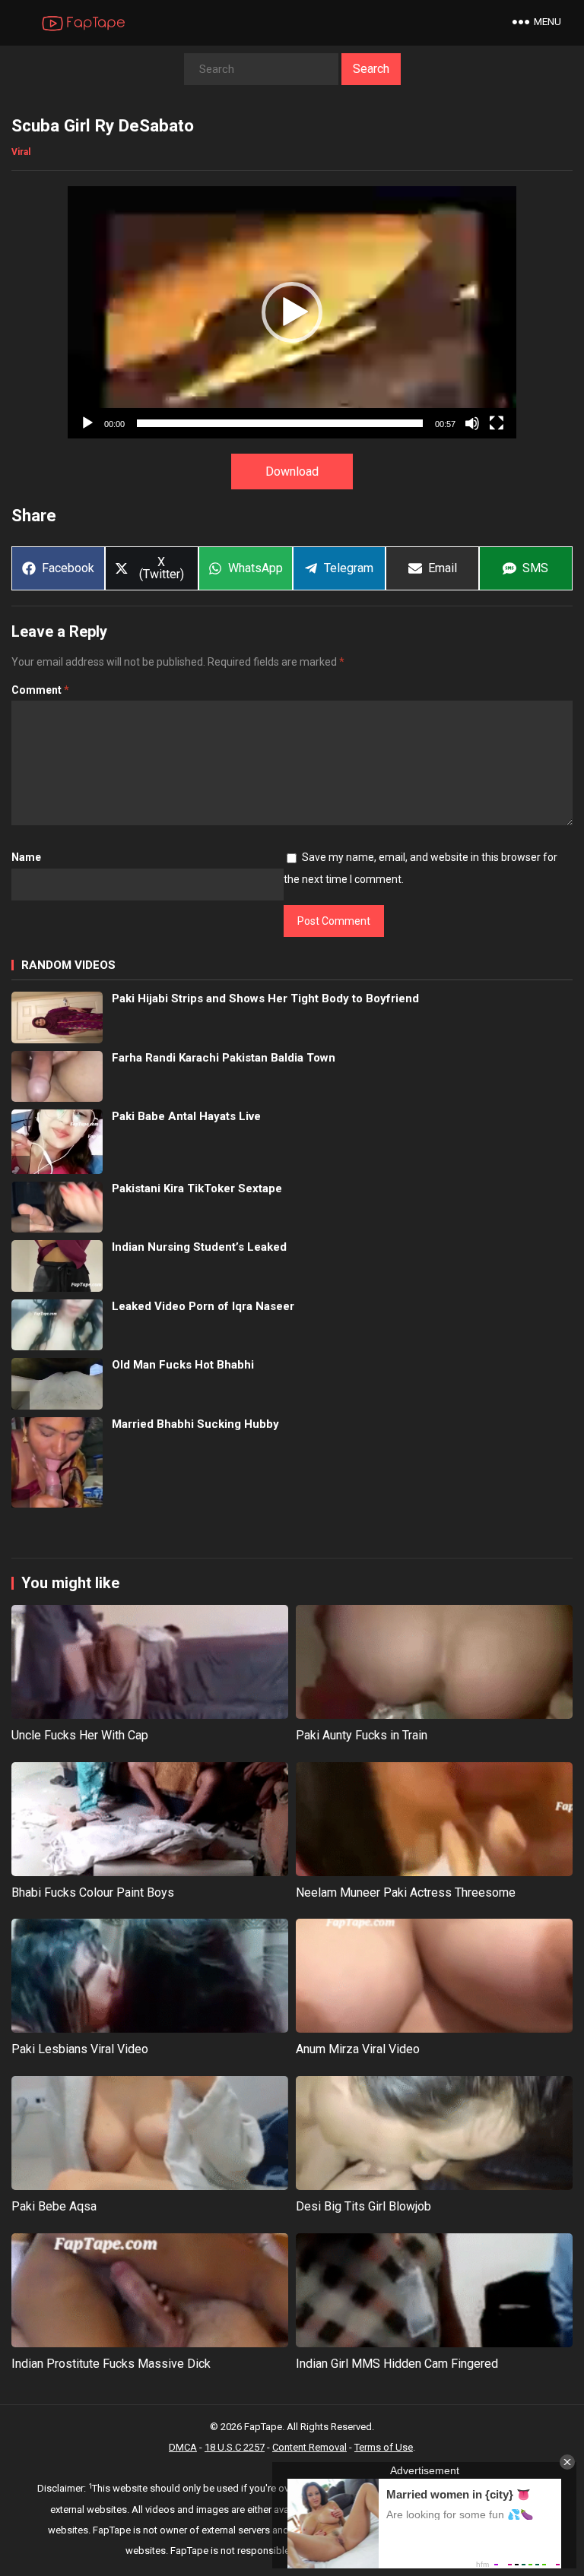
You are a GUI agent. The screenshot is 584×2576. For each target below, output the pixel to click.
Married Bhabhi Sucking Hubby (195, 1424)
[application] (292, 312)
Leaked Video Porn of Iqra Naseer (203, 1306)
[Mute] (472, 423)
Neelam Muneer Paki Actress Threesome (406, 1892)
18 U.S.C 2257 (235, 2447)
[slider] (280, 423)
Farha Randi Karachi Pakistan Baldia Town (224, 1058)
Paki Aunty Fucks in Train (362, 1735)
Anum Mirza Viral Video (358, 2049)
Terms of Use (384, 2447)
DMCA (183, 2447)
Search (371, 69)
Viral (21, 152)
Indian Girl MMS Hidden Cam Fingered (397, 2364)
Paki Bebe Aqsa (54, 2206)
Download (292, 472)
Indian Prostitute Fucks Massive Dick (111, 2364)
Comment (40, 690)
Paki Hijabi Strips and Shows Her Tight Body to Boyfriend (265, 998)
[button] (292, 312)
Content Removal (309, 2447)
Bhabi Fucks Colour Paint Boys (93, 1892)
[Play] (87, 423)
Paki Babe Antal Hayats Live (186, 1116)
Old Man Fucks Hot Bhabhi (183, 1365)
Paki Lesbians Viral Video (80, 2049)
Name (26, 857)
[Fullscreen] (497, 423)
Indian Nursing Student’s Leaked (199, 1247)
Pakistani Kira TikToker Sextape (197, 1188)
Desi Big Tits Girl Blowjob (363, 2206)
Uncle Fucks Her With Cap (80, 1735)
